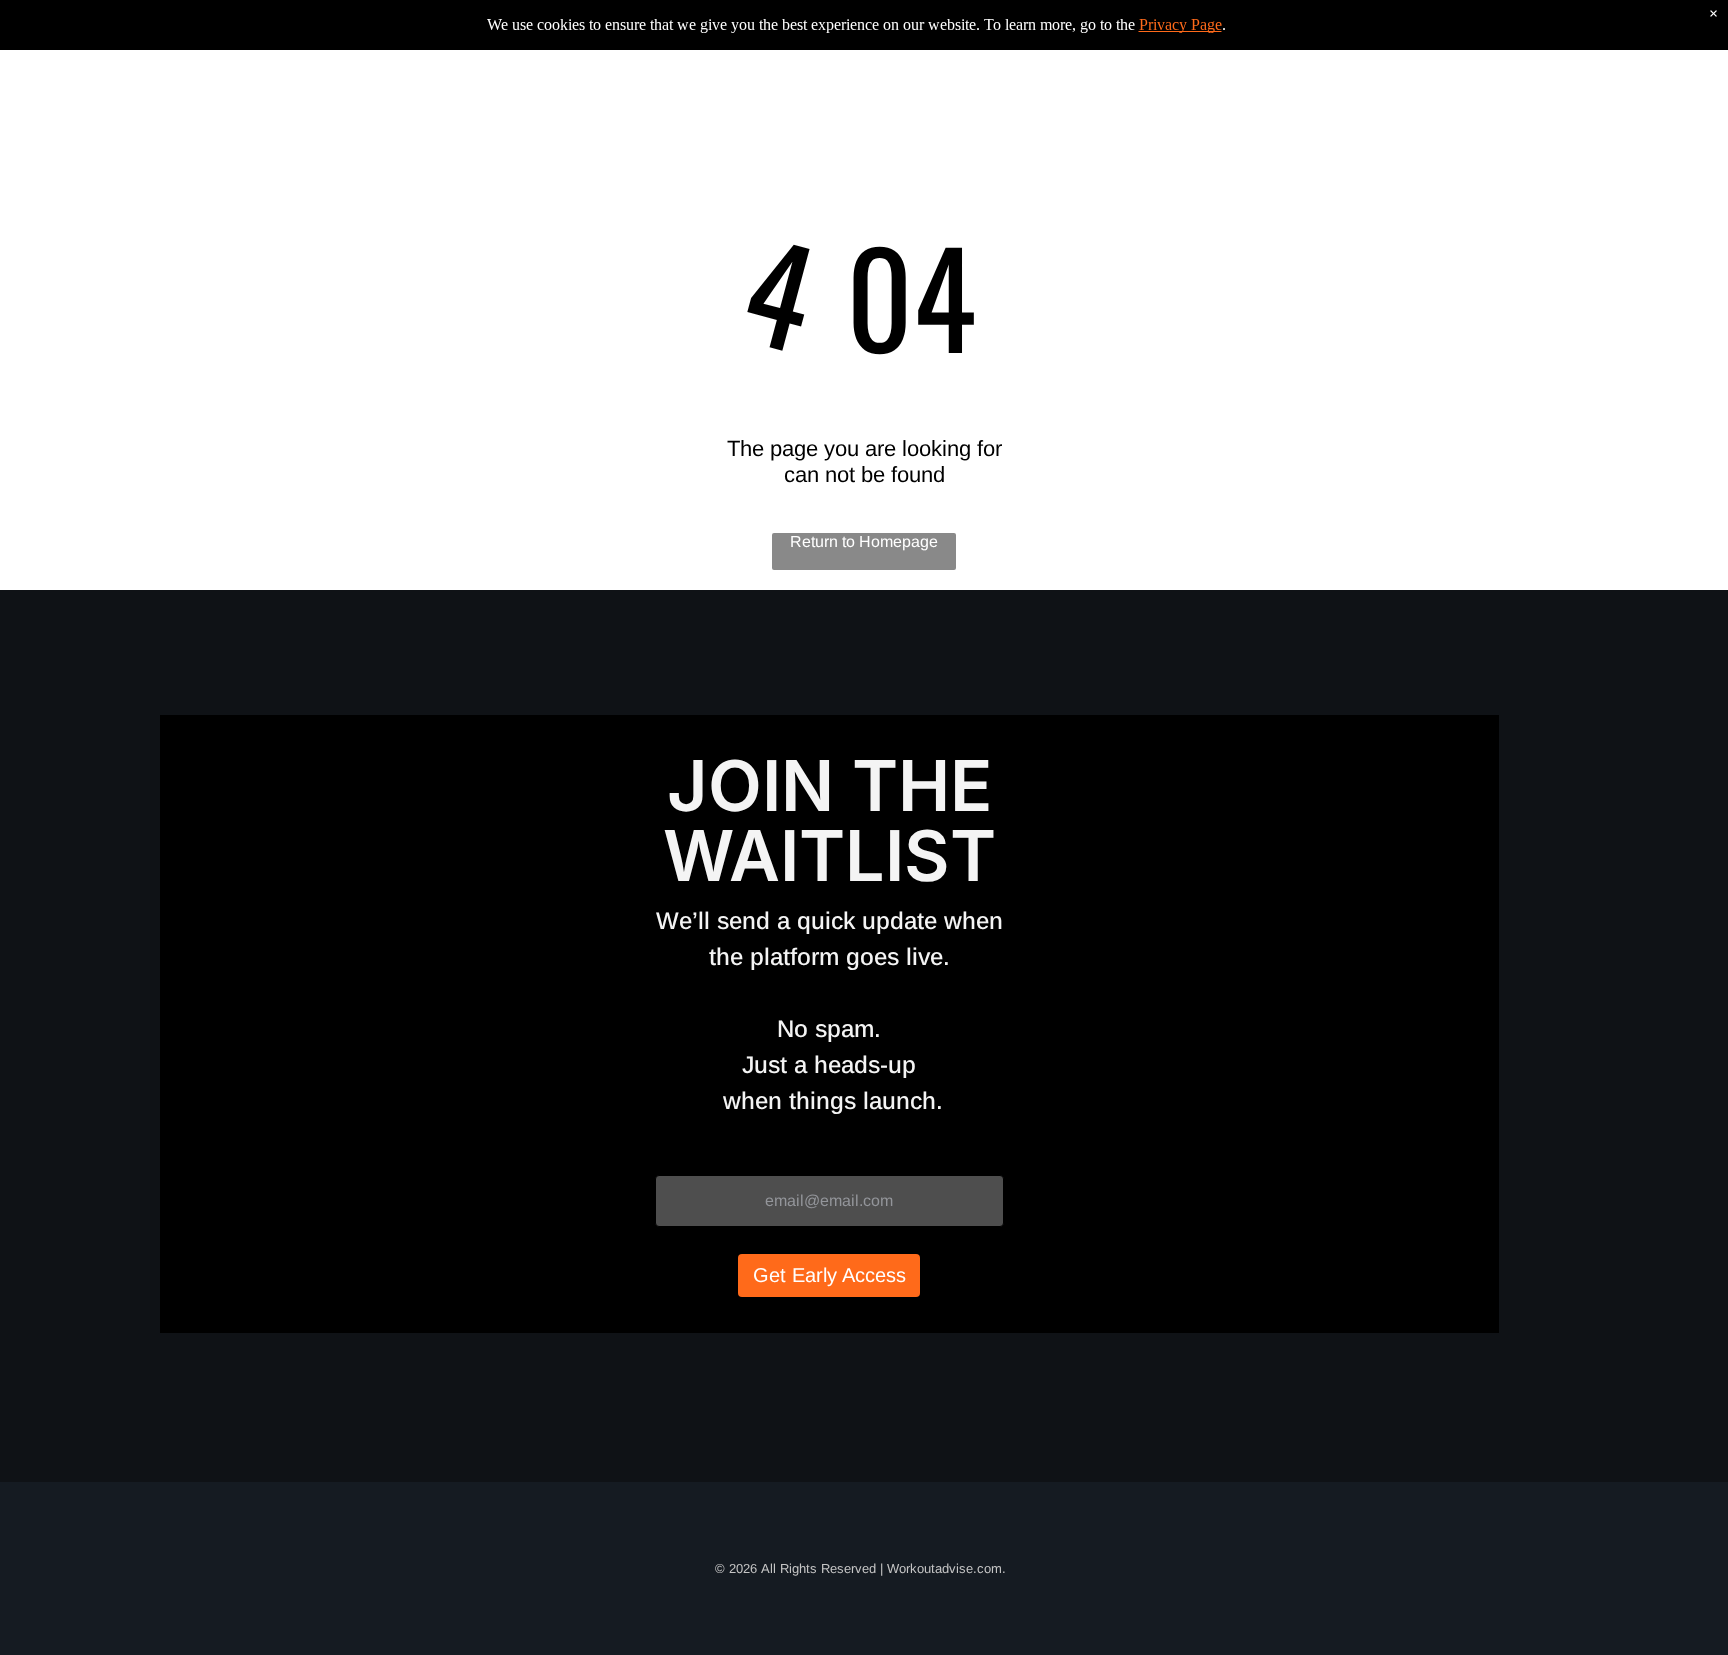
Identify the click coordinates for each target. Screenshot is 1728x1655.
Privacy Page (1180, 24)
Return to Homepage (864, 541)
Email (677, 1156)
